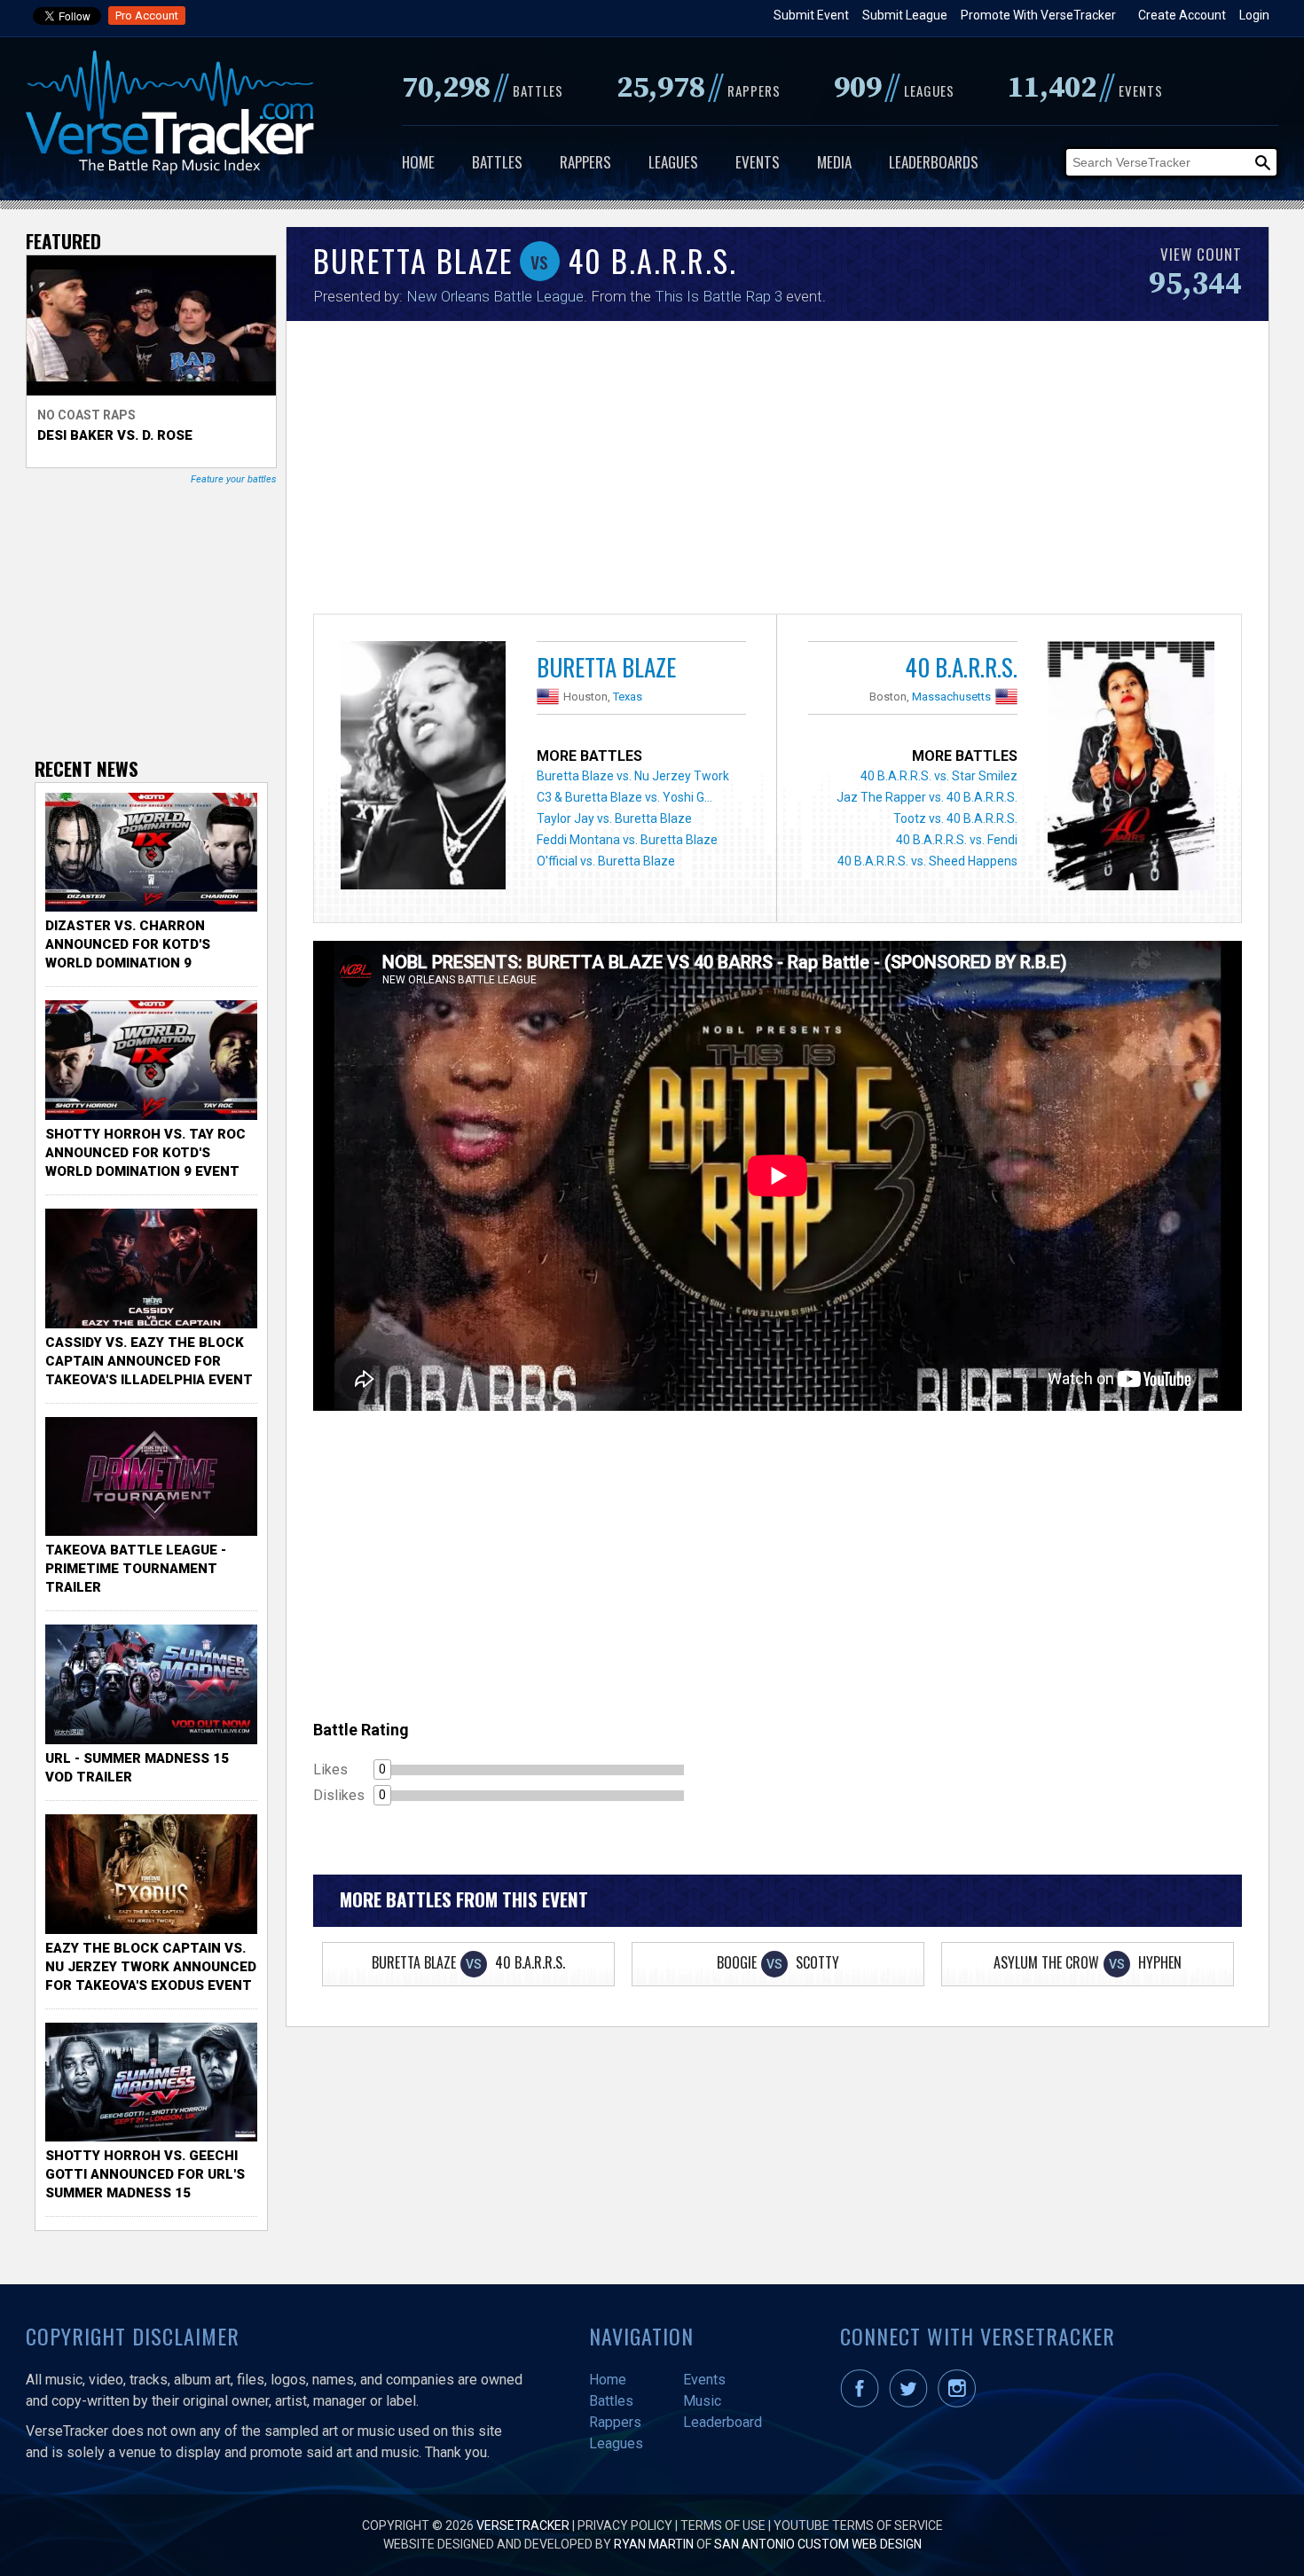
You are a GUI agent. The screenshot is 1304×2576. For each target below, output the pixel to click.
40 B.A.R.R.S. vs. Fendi (957, 840)
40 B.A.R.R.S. (961, 667)
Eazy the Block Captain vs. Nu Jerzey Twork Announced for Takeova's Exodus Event (151, 1967)
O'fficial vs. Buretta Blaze (606, 861)
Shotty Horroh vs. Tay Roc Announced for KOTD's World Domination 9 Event (145, 1153)
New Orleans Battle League (495, 296)
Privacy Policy (625, 2525)
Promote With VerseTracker (1038, 15)
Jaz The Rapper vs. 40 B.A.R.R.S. (927, 797)
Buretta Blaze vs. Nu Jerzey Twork (633, 776)
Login (1254, 15)
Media (834, 162)
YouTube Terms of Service (858, 2525)
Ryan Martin (654, 2544)
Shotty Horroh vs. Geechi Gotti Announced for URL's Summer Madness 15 (145, 2174)
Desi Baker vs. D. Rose (115, 435)
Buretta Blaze (606, 667)
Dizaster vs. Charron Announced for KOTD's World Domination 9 (128, 944)
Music (702, 2401)
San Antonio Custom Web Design (818, 2544)
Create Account (1182, 15)
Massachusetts (951, 697)
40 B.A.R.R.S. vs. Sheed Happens (927, 861)
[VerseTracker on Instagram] (960, 2403)
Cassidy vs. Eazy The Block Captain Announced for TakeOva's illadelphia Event (149, 1361)
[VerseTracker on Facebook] (863, 2403)
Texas (628, 697)
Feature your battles (234, 479)
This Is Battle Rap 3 (719, 296)
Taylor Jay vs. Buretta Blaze (614, 818)
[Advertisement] (778, 472)
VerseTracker (523, 2525)
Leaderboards (934, 162)
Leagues (673, 162)
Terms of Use (723, 2525)
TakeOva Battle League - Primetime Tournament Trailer (136, 1569)
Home (418, 162)
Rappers (585, 162)
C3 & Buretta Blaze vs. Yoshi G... (625, 797)
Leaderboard (723, 2422)
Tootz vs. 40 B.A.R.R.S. (955, 818)
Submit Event (811, 15)
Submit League (905, 15)
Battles (497, 162)
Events (758, 162)
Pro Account (147, 16)
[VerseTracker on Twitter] (912, 2403)
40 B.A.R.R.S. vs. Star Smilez (939, 776)
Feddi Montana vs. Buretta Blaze (627, 840)
